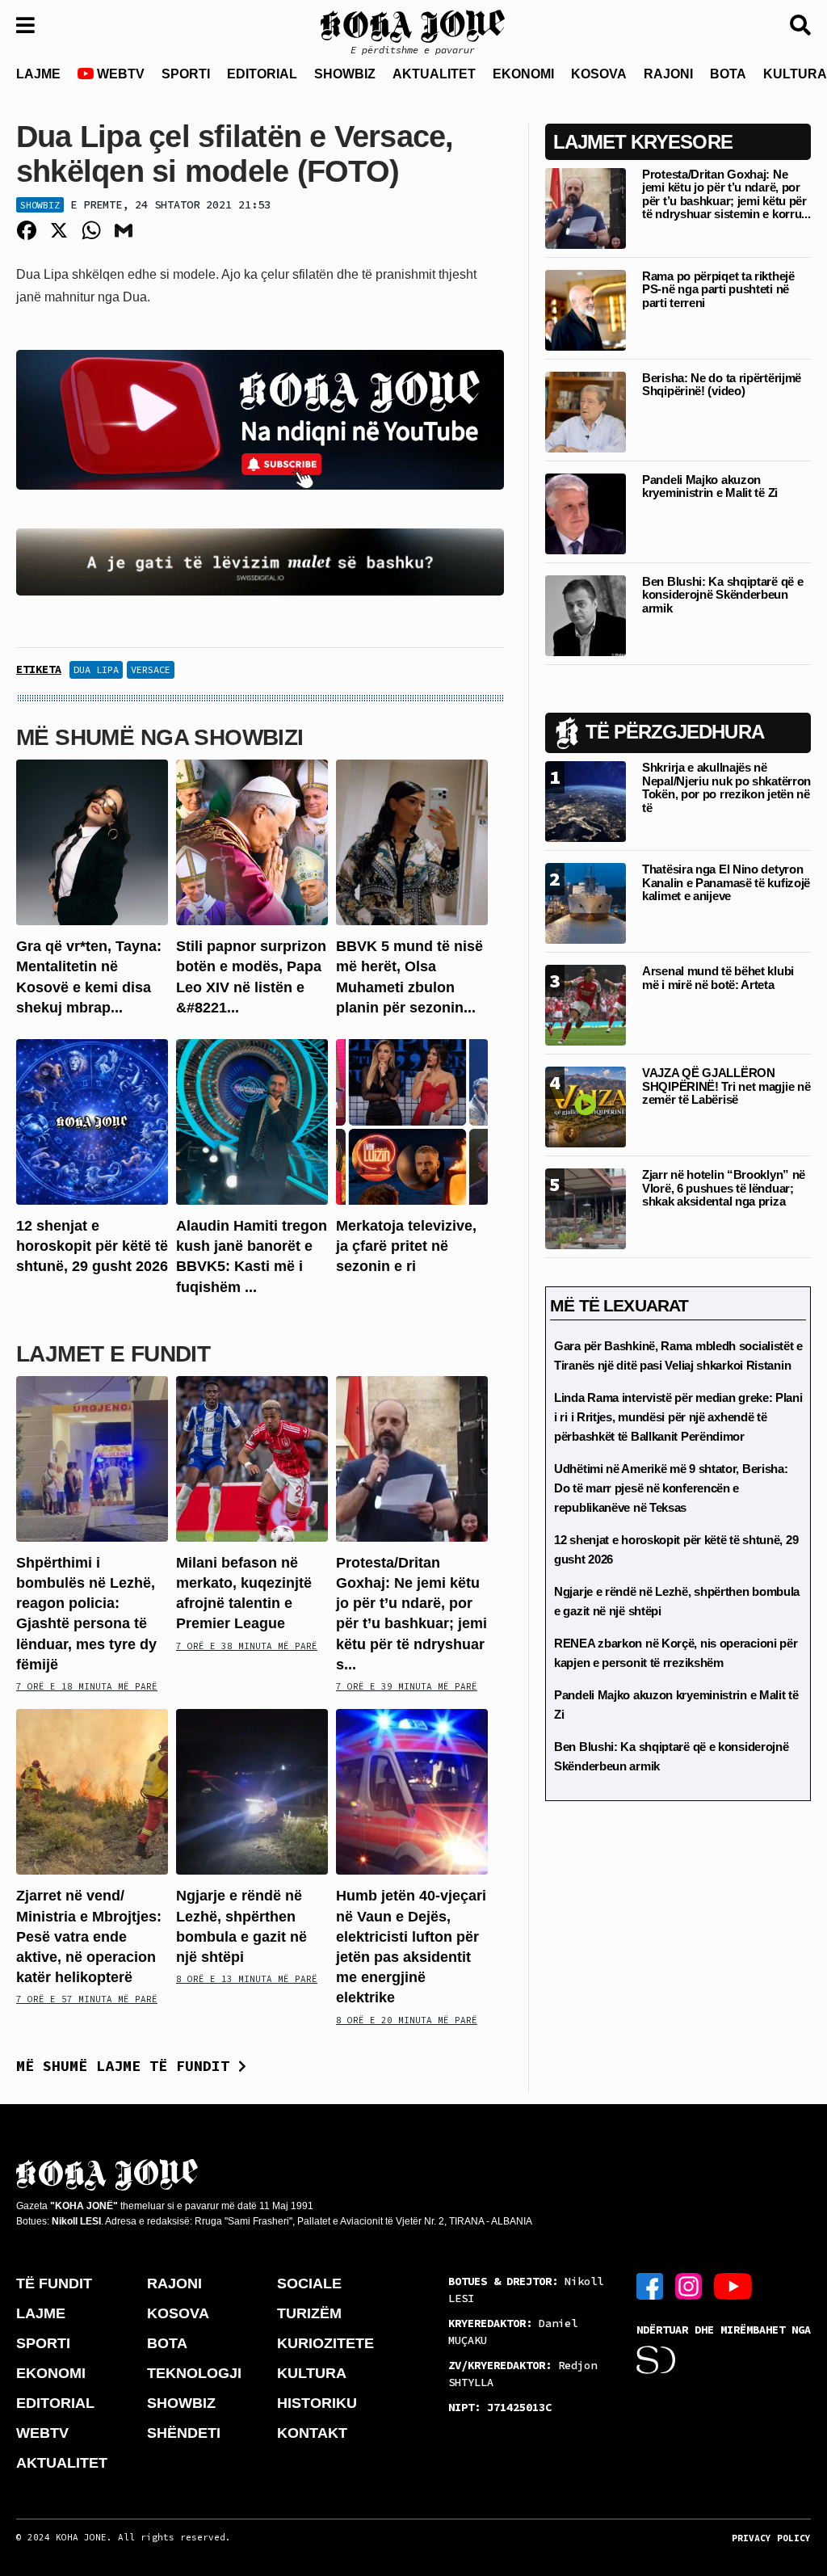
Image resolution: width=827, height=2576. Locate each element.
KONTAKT (312, 2433)
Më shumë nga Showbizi (160, 737)
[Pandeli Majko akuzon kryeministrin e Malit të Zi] (586, 513)
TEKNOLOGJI (194, 2373)
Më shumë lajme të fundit (127, 2066)
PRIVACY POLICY (771, 2538)
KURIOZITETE (325, 2343)
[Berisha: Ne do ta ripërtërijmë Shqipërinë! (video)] (586, 411)
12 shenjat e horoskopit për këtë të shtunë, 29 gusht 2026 (92, 1246)
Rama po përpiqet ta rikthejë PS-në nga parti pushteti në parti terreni (718, 289)
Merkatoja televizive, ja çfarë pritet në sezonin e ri (406, 1246)
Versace (151, 669)
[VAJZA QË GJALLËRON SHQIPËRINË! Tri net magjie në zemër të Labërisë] (586, 1107)
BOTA (728, 74)
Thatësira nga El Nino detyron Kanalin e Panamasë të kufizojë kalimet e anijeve (726, 882)
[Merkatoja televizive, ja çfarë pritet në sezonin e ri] (412, 1121)
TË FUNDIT (54, 2283)
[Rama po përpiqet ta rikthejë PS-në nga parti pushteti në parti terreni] (586, 309)
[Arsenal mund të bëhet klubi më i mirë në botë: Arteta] (586, 1005)
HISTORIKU (317, 2403)
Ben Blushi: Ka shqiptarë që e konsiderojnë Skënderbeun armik (722, 595)
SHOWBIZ (345, 74)
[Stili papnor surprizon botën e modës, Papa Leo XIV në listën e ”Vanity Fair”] (252, 842)
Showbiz (40, 205)
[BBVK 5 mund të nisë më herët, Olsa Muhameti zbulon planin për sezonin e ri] (412, 842)
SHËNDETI (184, 2433)
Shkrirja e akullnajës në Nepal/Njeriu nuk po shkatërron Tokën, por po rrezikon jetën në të (726, 787)
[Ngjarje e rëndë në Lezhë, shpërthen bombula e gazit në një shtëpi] (252, 1791)
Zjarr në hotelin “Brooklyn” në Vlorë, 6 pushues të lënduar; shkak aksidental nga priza (724, 1188)
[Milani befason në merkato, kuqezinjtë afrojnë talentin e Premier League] (252, 1458)
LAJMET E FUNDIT (113, 1354)
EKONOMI (523, 74)
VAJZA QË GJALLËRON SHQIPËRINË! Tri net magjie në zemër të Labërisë (726, 1086)
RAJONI (668, 74)
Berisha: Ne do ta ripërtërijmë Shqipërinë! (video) (722, 385)
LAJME (38, 74)
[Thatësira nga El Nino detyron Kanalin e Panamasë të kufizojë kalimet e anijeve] (586, 903)
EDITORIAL (262, 74)
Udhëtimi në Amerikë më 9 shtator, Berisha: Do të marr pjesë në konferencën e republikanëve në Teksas (671, 1488)
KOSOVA (599, 74)
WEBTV (119, 74)
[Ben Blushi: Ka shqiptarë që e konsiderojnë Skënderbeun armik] (586, 615)
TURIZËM (309, 2313)
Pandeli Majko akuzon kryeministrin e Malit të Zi (710, 486)
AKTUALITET (434, 74)
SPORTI (186, 74)
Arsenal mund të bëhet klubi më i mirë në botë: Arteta (718, 978)
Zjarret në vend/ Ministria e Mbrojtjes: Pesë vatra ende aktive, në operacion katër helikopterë (89, 1936)
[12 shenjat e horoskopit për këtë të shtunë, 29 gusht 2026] (92, 1121)
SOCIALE (309, 2283)
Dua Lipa (96, 669)
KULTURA (312, 2373)
